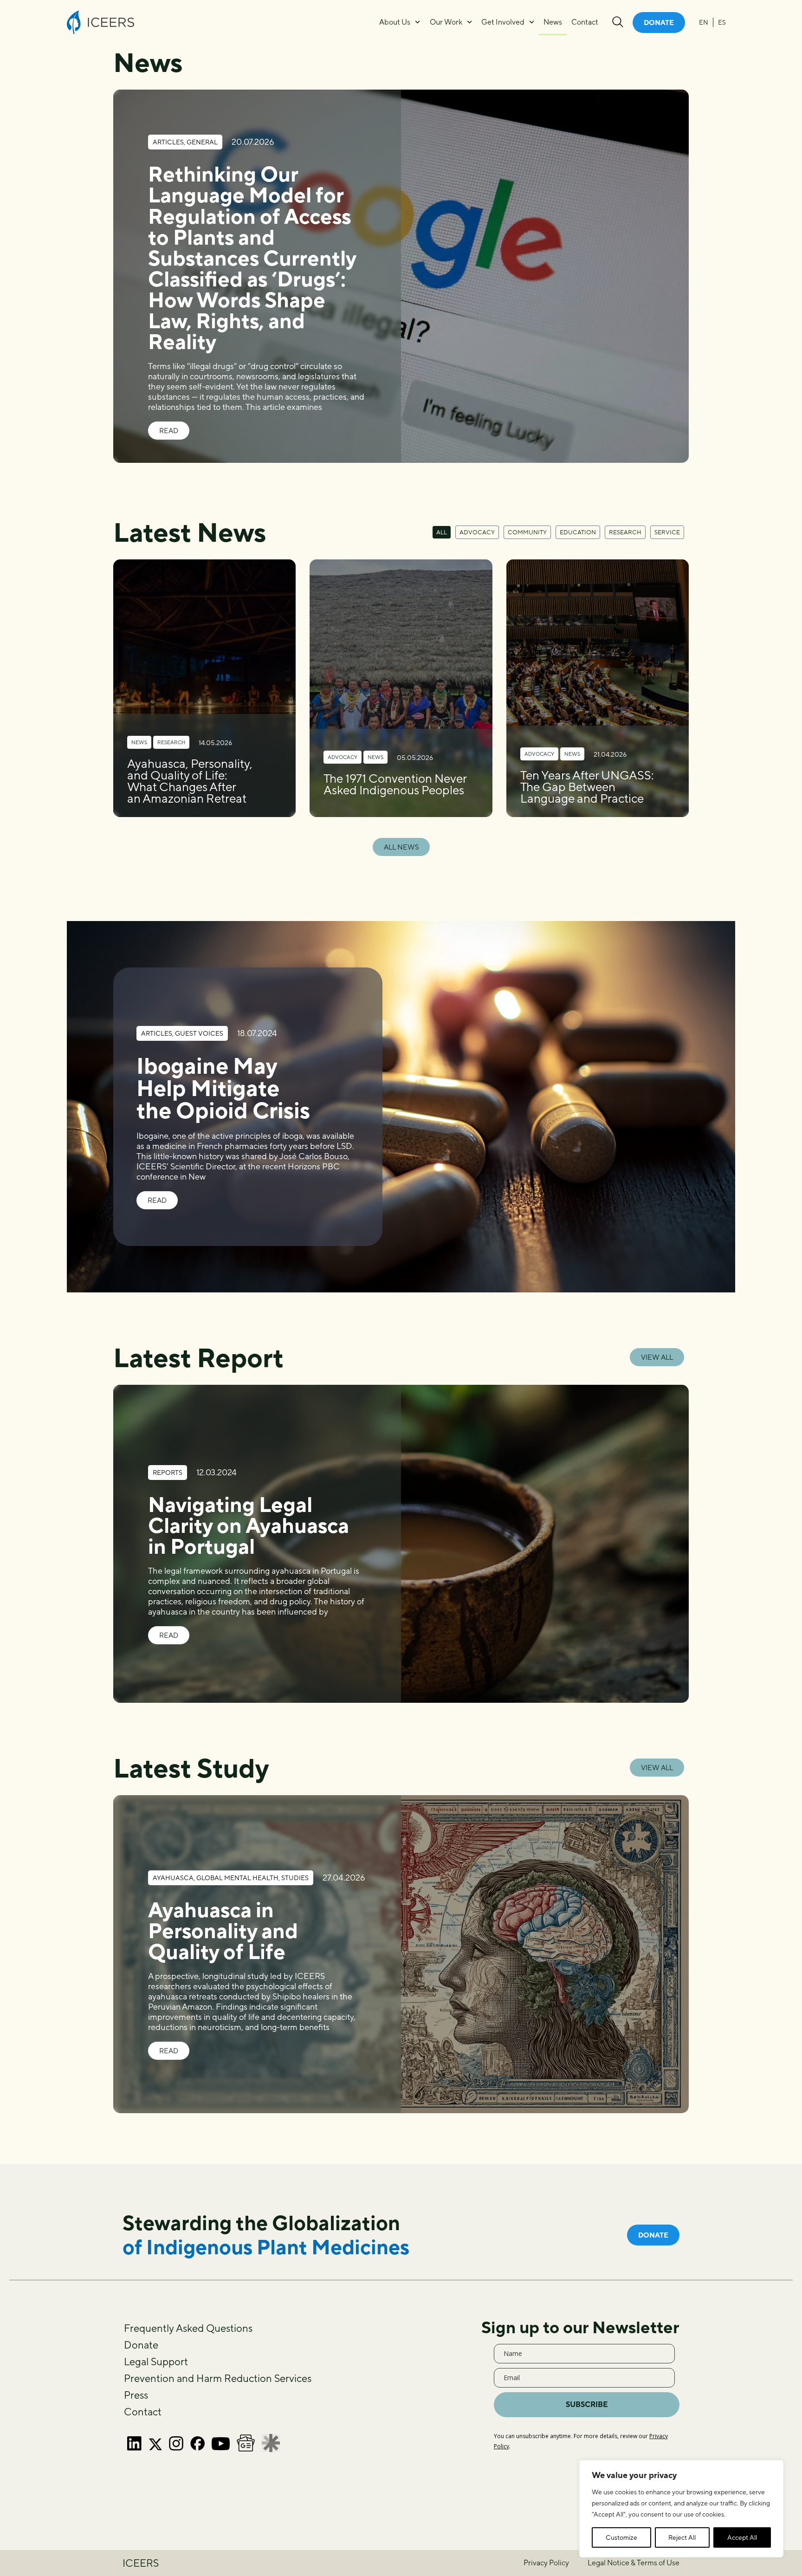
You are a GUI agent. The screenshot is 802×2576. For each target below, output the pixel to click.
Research (625, 532)
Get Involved (503, 22)
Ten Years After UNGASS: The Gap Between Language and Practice (587, 787)
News (553, 22)
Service (667, 532)
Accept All (742, 2537)
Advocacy (477, 532)
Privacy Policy (546, 2563)
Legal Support (156, 2362)
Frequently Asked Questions (188, 2328)
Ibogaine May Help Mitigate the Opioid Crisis (223, 1088)
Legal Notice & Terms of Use (634, 2563)
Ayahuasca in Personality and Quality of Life (223, 1930)
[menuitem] (704, 22)
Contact (585, 22)
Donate (141, 2345)
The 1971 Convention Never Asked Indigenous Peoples (395, 784)
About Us (395, 22)
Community (527, 532)
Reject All (682, 2537)
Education (578, 532)
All (442, 532)
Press (136, 2395)
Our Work (446, 22)
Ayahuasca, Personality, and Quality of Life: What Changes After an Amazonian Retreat (190, 781)
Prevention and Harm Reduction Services (218, 2378)
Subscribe (587, 2404)
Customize (621, 2537)
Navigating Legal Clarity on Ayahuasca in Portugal (249, 1525)
